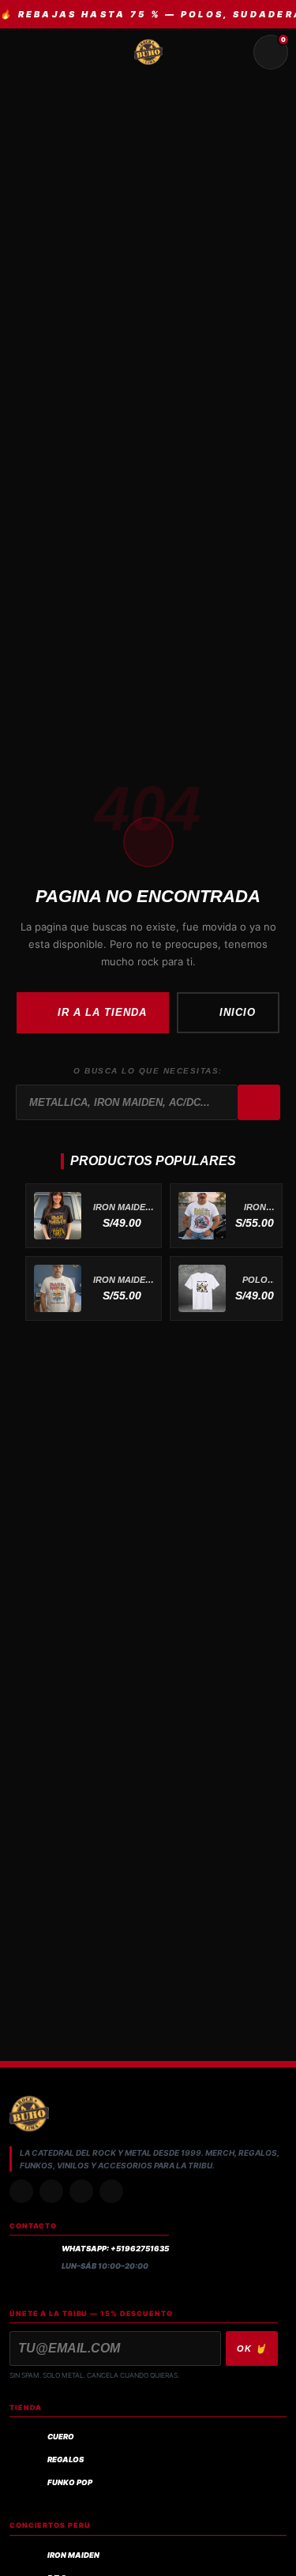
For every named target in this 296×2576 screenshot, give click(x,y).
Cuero (61, 2437)
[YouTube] (111, 2191)
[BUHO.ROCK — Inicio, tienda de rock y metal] (148, 52)
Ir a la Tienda (103, 1012)
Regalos (66, 2459)
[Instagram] (21, 2191)
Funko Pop (70, 2482)
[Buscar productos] (233, 52)
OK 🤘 (252, 2348)
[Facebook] (81, 2191)
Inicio (238, 1012)
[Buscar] (259, 1103)
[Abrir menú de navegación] (25, 52)
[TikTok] (51, 2191)
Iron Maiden (73, 2555)
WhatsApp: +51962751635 (115, 2249)
